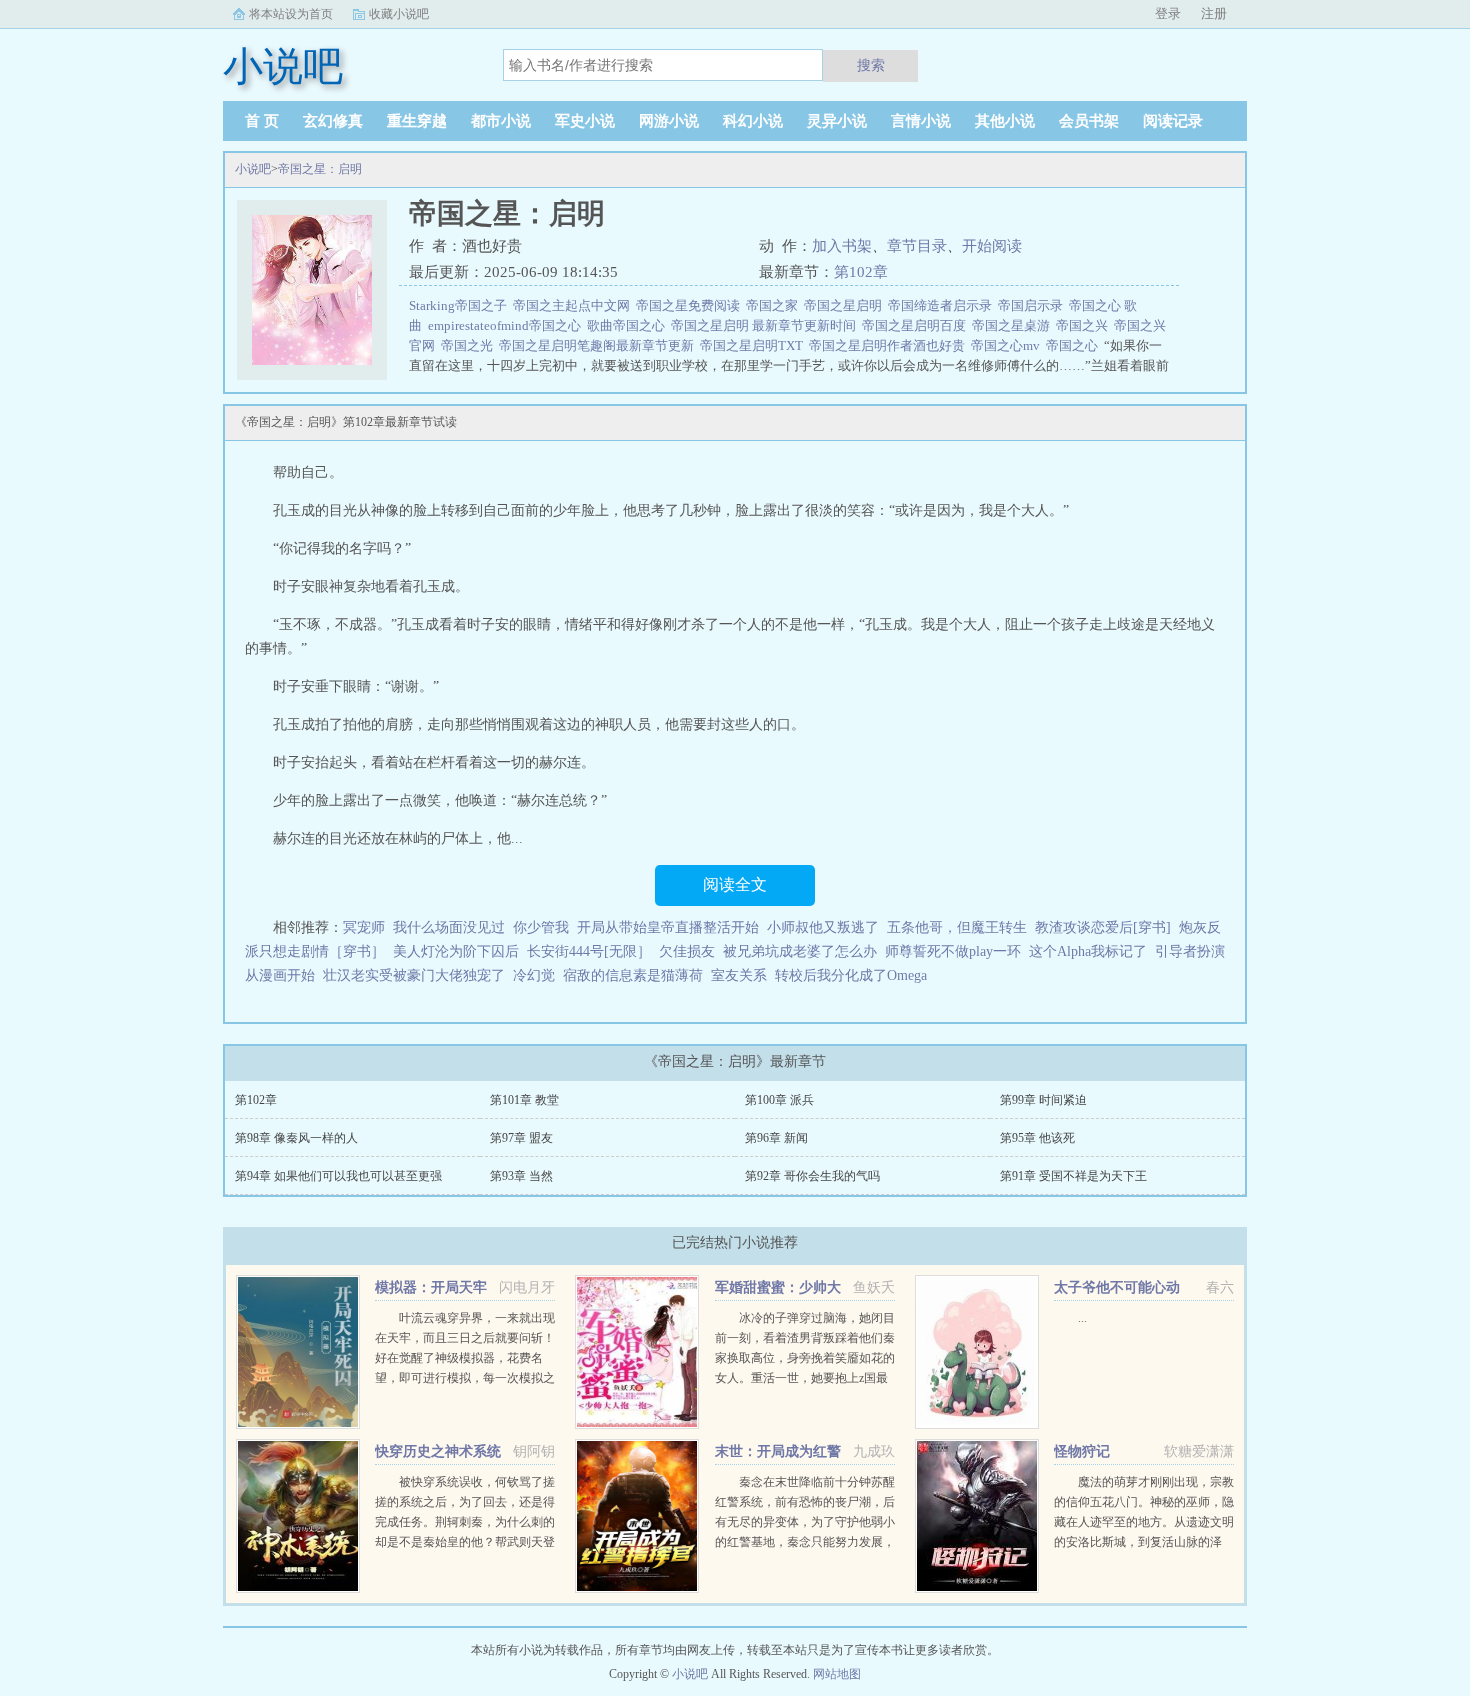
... (1082, 1318)
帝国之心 (1075, 345)
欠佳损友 (687, 951)
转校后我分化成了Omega (851, 975)
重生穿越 (417, 121)
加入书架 (842, 246)
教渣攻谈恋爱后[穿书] (1103, 927)
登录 (1168, 13)
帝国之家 (775, 305)
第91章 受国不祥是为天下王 (1073, 1176)
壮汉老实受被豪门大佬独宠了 (414, 975)
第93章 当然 (521, 1176)
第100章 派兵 (779, 1100)
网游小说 (669, 121)
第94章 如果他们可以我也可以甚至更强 (338, 1176)
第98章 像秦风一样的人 (296, 1138)
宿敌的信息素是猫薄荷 (633, 975)
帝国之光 (470, 345)
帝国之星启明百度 (917, 325)
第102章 (861, 272)
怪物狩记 (1082, 1451)
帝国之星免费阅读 (691, 305)
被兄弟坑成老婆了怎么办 (800, 951)
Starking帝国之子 (461, 305)
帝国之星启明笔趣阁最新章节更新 (599, 345)
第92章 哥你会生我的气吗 (812, 1176)
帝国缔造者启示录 (943, 305)
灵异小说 (837, 121)
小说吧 (253, 169)
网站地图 (837, 1674)
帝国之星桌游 (1014, 325)
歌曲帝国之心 (629, 325)
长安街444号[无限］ (589, 951)
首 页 (262, 121)
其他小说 (1005, 121)
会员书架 (1089, 121)
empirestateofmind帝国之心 (507, 325)
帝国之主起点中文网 (574, 305)
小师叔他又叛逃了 (823, 927)
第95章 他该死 (1037, 1138)
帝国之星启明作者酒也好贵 (890, 345)
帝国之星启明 (846, 305)
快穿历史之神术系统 (438, 1451)
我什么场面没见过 (449, 927)
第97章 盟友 (521, 1138)
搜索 (871, 65)
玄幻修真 (333, 121)
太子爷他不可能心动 (1117, 1287)
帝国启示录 (1033, 305)
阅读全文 (735, 884)
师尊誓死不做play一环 (953, 951)
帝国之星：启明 (320, 169)
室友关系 (739, 975)
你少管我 (541, 927)
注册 (1214, 13)
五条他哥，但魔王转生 (957, 927)
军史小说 (585, 121)
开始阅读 (992, 246)
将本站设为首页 (291, 14)
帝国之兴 (1085, 325)
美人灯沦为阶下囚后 (456, 951)
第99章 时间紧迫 (1043, 1100)
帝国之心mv (1008, 345)
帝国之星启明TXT (754, 345)
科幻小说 (753, 121)
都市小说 (501, 121)
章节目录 (917, 246)
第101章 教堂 (524, 1100)
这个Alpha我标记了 (1088, 951)
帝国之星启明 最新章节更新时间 (766, 325)
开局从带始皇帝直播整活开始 (668, 927)
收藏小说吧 (399, 14)
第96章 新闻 (776, 1138)
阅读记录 (1173, 121)
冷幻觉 (534, 975)
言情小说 (921, 121)
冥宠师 (364, 927)
